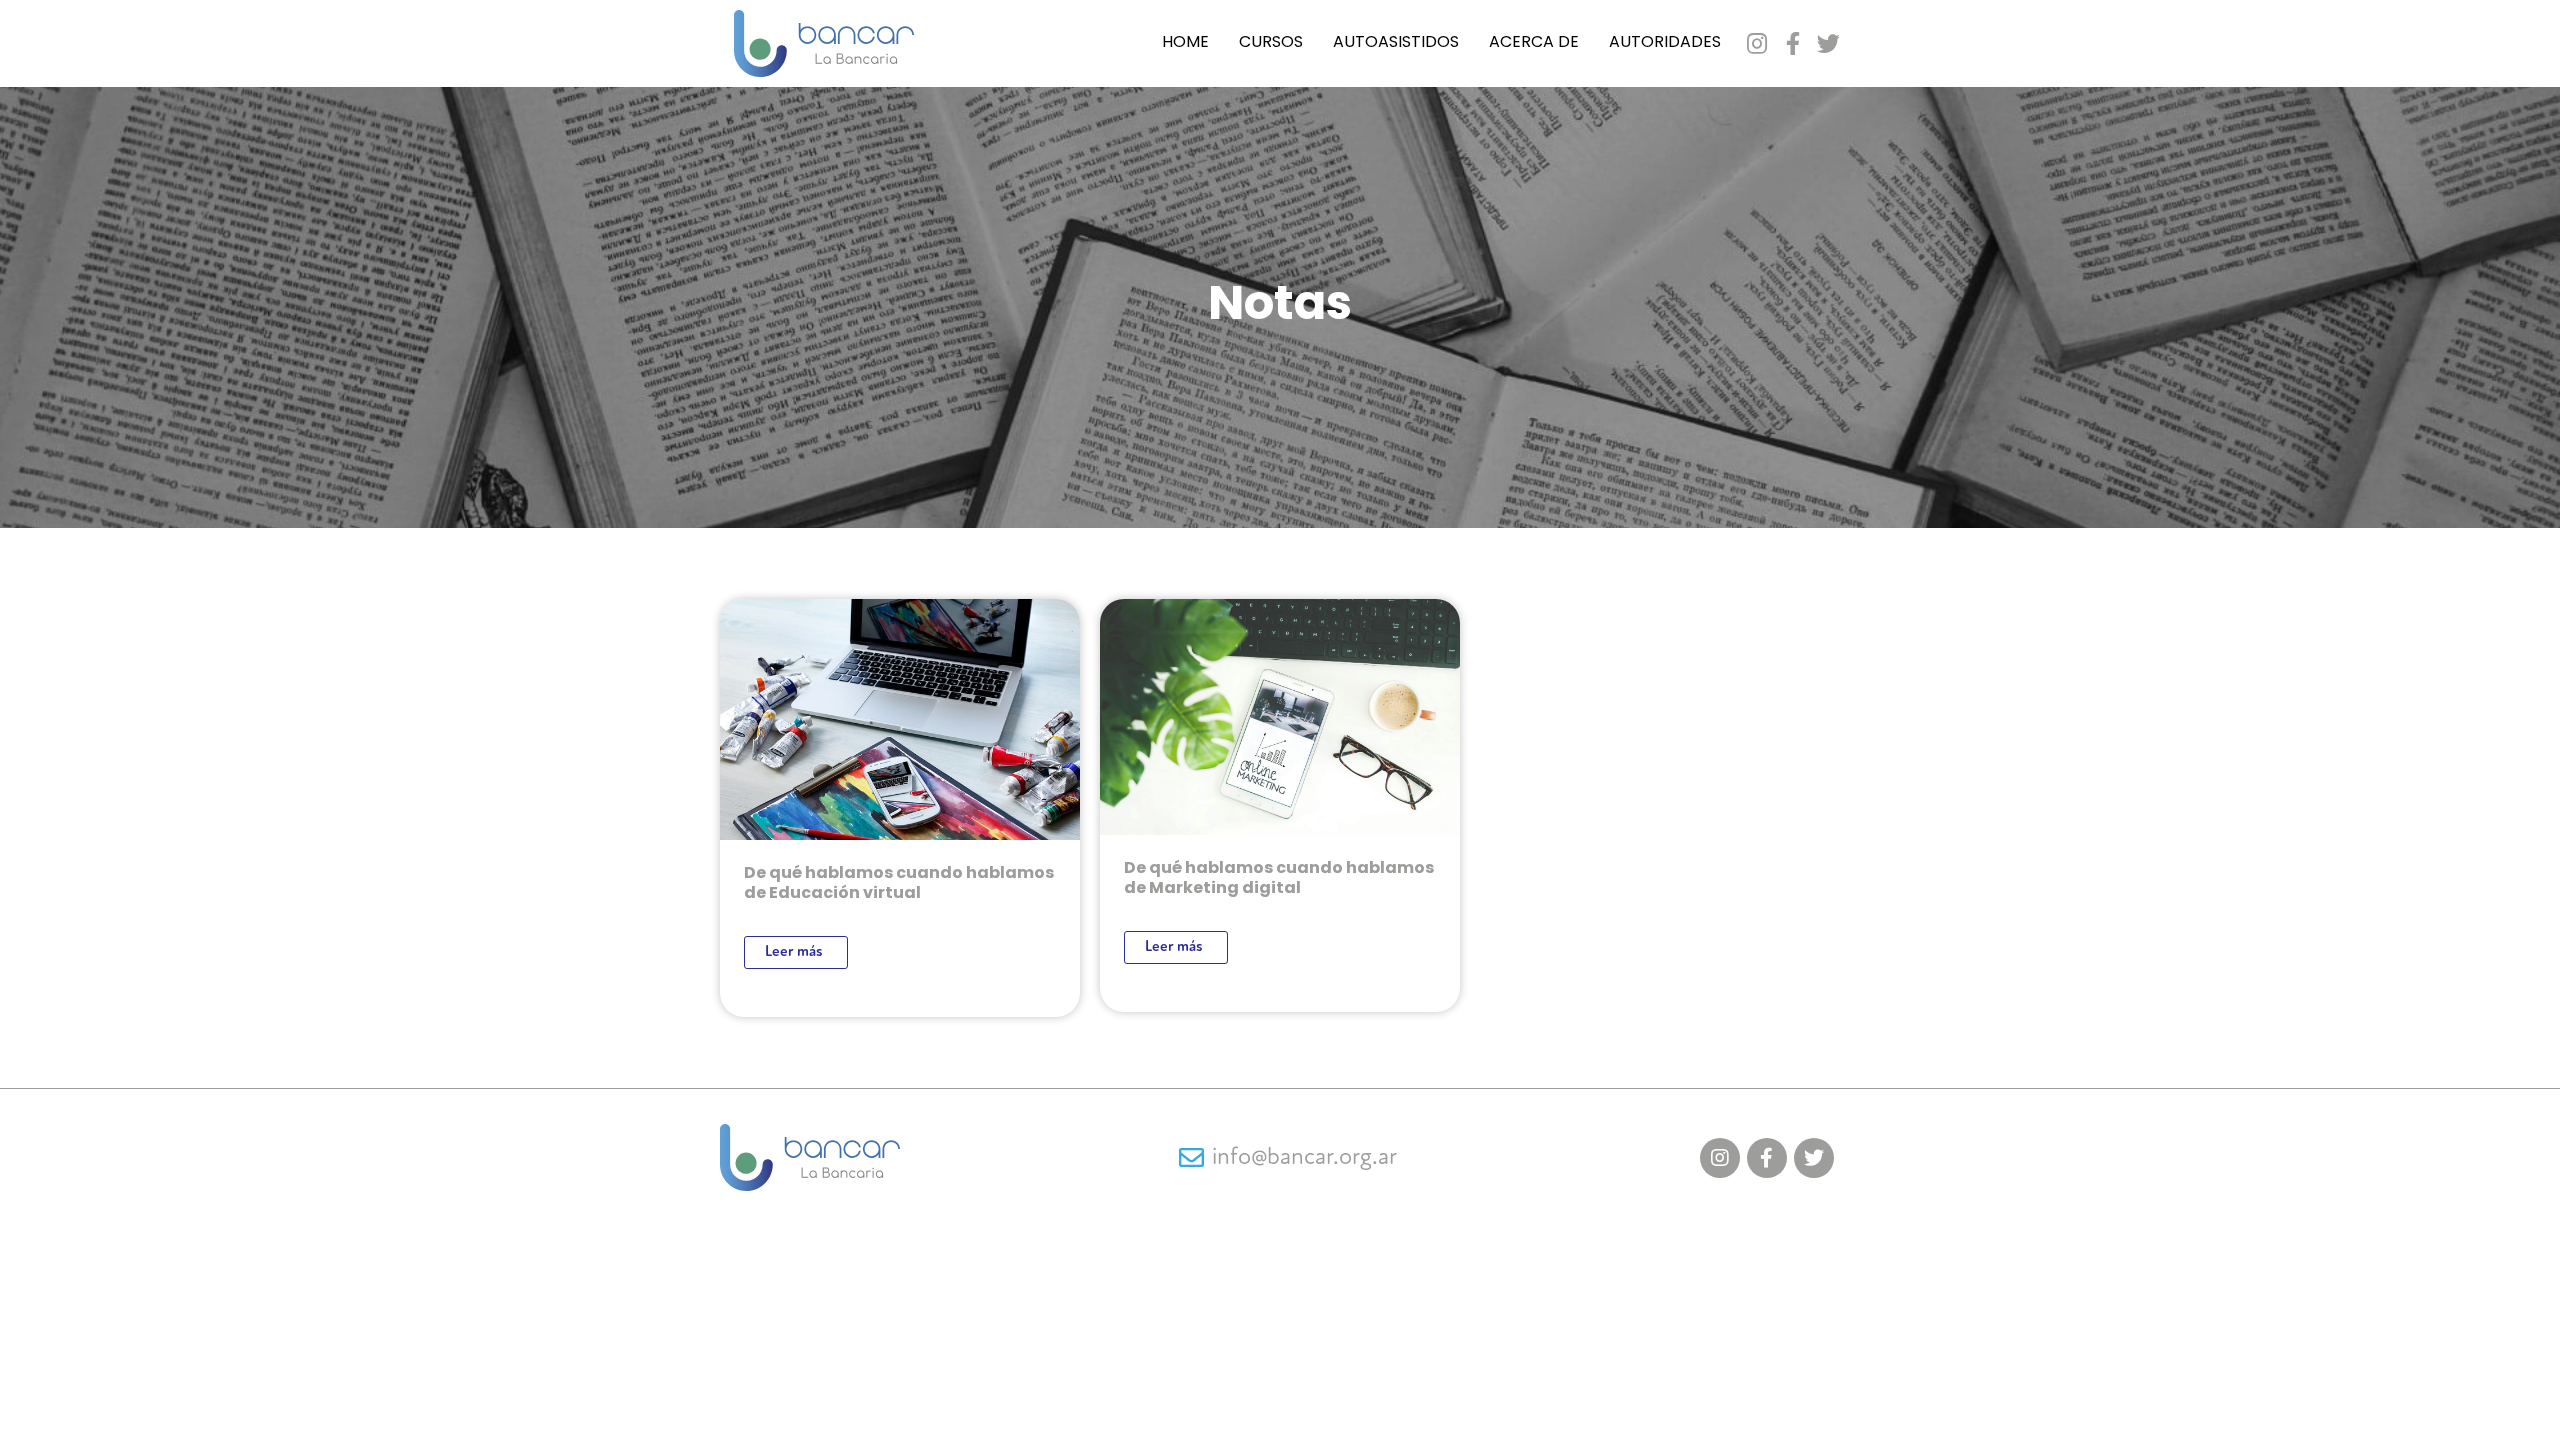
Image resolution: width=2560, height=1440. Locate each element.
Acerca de (1534, 43)
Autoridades (1665, 43)
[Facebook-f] (1792, 43)
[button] (796, 952)
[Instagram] (1756, 43)
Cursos (1271, 43)
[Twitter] (1828, 43)
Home (1185, 43)
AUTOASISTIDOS (1396, 43)
